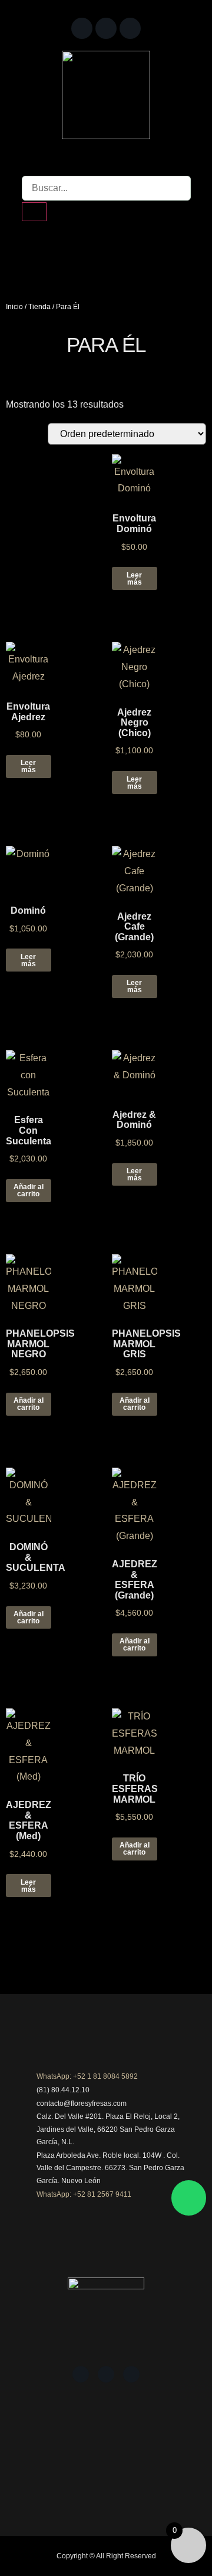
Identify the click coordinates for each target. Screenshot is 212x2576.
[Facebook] (82, 28)
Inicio (14, 307)
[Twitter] (130, 28)
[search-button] (34, 212)
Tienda (39, 307)
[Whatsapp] (189, 2198)
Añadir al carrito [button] (29, 1190)
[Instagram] (106, 28)
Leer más (134, 579)
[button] (106, 248)
